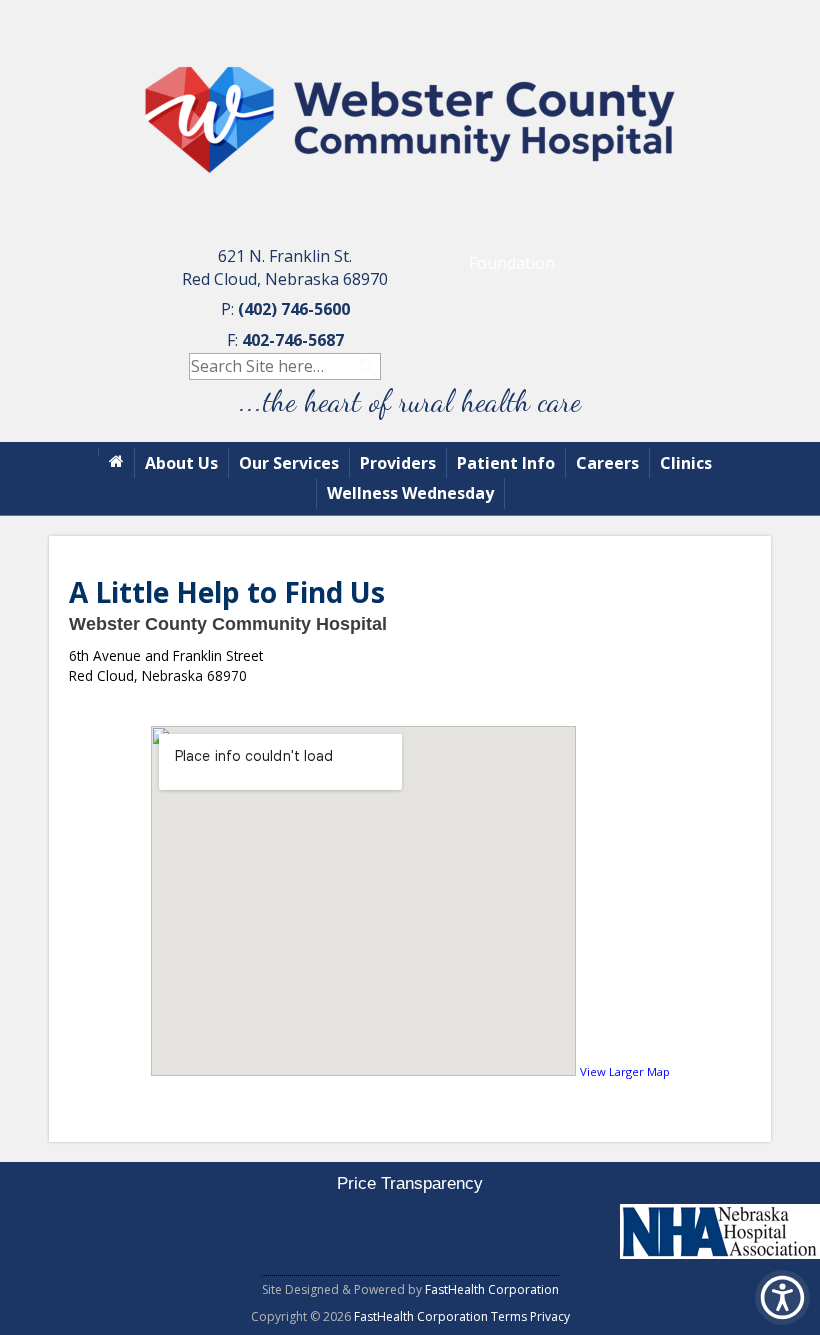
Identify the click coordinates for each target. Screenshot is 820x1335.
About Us (181, 463)
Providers (398, 463)
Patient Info (506, 463)
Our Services (289, 463)
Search (367, 366)
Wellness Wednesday (410, 493)
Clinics (686, 463)
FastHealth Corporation (492, 1289)
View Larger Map (625, 1071)
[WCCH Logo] (410, 214)
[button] (782, 1297)
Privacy (550, 1316)
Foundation (512, 263)
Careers (607, 463)
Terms (509, 1316)
